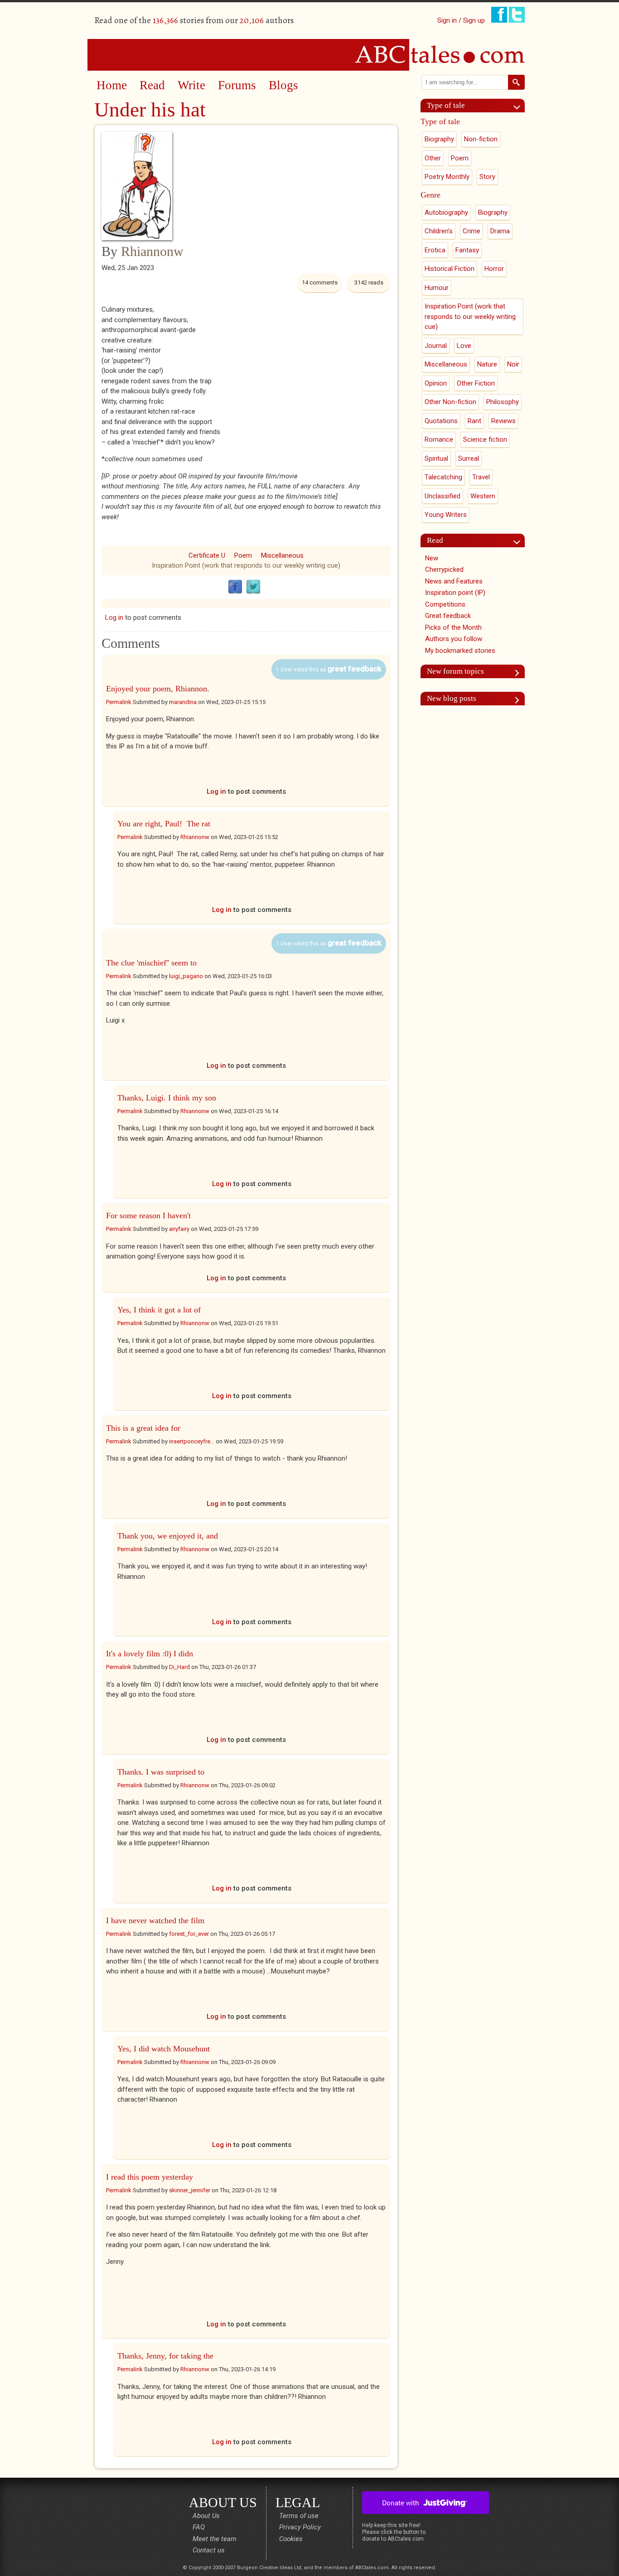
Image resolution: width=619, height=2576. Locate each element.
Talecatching (443, 477)
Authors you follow (454, 639)
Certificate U (207, 555)
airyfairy (179, 1229)
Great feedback (448, 616)
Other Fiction (476, 383)
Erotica (435, 250)
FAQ (199, 2527)
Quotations (441, 421)
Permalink (119, 702)
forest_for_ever (189, 1934)
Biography (439, 139)
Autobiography (446, 212)
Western (483, 496)
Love (464, 346)
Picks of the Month (453, 627)
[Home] (309, 54)
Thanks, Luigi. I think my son (167, 1098)
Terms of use (299, 2516)
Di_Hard (179, 1667)
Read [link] (435, 540)
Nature (487, 364)
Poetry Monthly (447, 177)
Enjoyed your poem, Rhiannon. (158, 689)
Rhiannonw (152, 251)
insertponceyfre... (192, 1441)
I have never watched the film (155, 1920)
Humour (437, 288)
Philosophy (503, 402)
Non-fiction (481, 139)
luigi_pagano (186, 976)
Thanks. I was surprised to (161, 1772)
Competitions (445, 604)
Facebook (235, 587)
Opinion (436, 383)
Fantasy (467, 250)
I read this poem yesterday (150, 2177)
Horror (494, 269)
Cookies (291, 2539)
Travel (481, 477)
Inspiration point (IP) (455, 593)
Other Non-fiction (450, 402)
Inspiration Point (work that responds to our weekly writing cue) (246, 565)
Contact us (209, 2550)
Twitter (253, 587)
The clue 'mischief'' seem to (151, 963)
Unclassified (442, 496)
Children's (439, 231)
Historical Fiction (450, 269)
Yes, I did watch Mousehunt (164, 2049)
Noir (513, 364)
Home (112, 85)
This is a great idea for (143, 1428)
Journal (436, 346)
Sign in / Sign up (461, 20)
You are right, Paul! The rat (164, 824)
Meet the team (215, 2539)
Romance (439, 439)
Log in (114, 617)
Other (433, 158)
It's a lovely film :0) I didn (150, 1654)
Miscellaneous (282, 555)
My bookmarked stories (460, 651)
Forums (237, 85)
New (432, 558)
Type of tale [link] (446, 105)
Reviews (503, 421)
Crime (472, 231)
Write (191, 85)
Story (487, 177)
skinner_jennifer (190, 2190)
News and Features (454, 581)
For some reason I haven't (148, 1216)
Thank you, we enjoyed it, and (168, 1536)
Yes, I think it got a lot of (159, 1310)
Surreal (469, 458)
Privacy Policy (300, 2527)
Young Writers (446, 515)
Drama (500, 231)
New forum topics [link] (455, 671)
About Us (206, 2516)
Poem (243, 555)
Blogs (283, 85)
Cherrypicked (444, 569)
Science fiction (485, 439)
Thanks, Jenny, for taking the (165, 2356)
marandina (183, 702)
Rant (474, 421)
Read (152, 85)
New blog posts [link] (452, 698)
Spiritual (436, 458)
